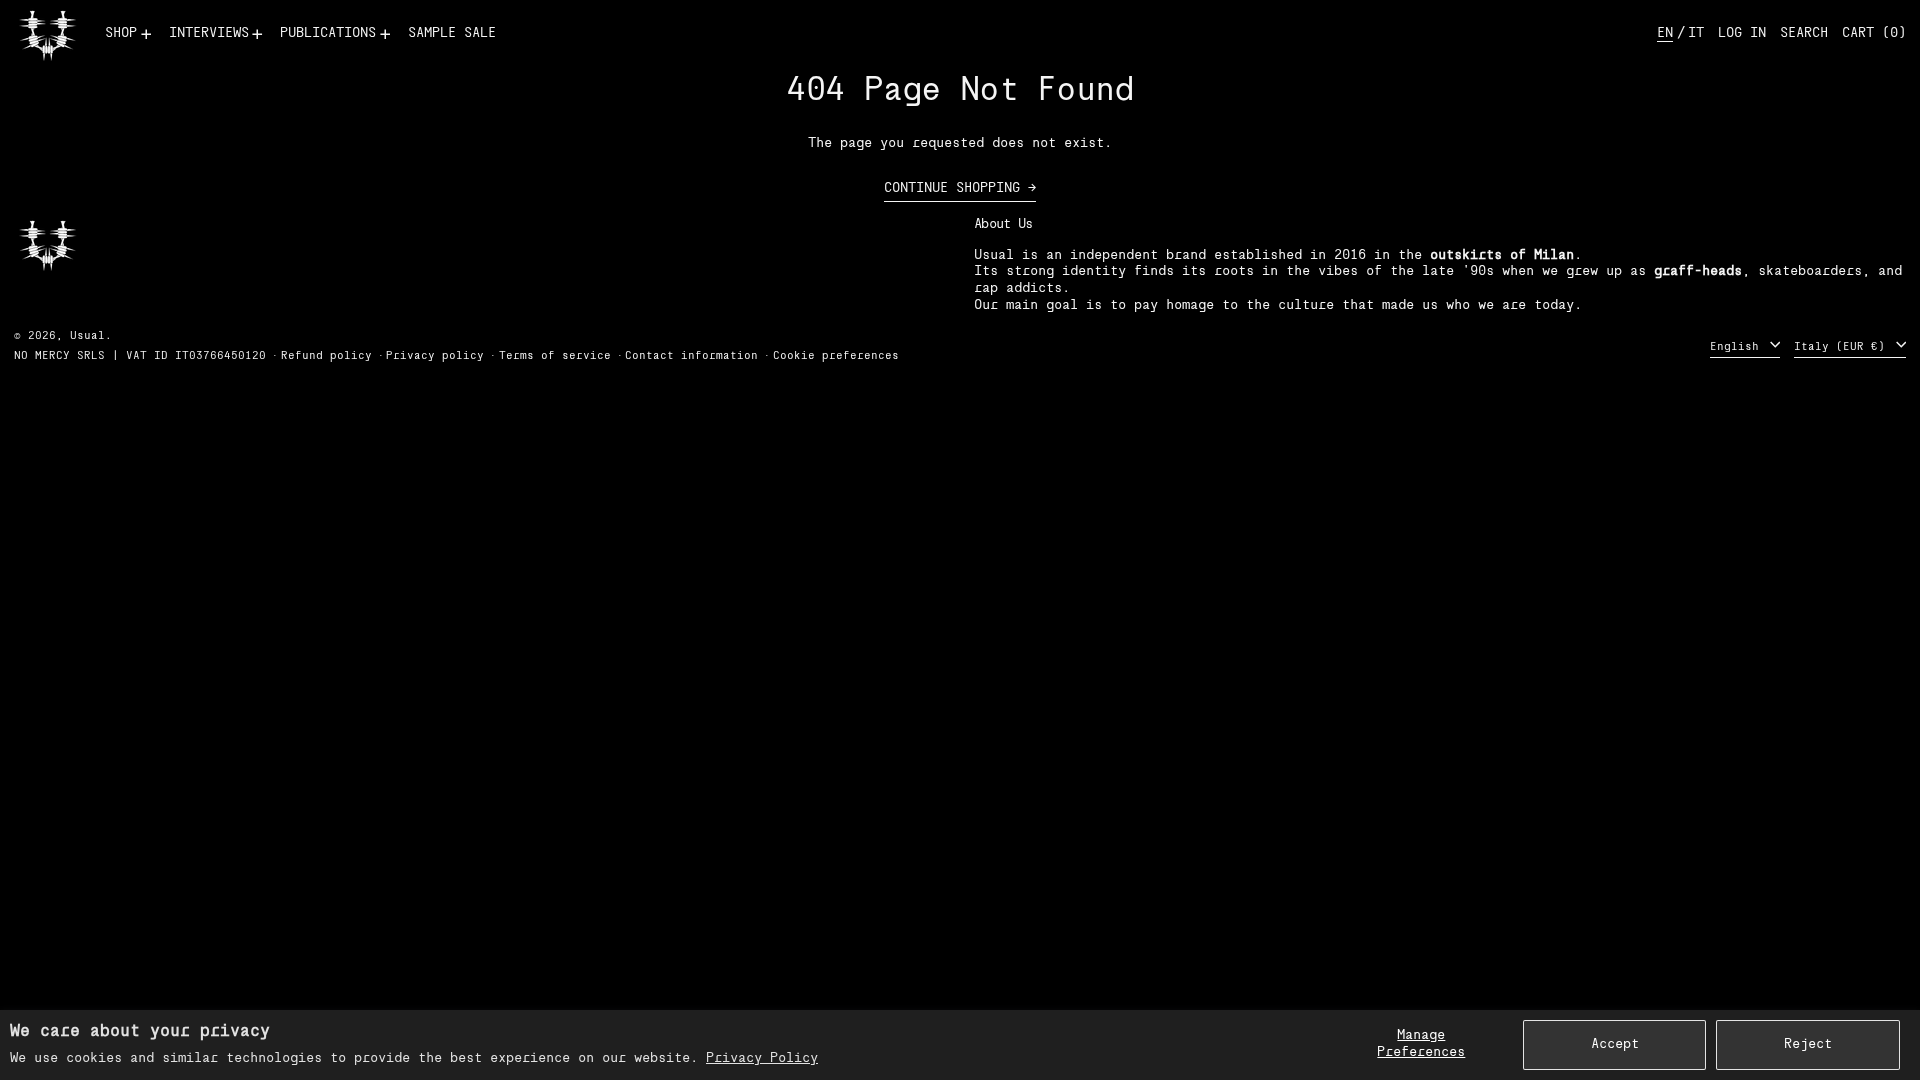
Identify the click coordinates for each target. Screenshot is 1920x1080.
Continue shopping (952, 188)
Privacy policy (435, 356)
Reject (1808, 1044)
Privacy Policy (762, 1058)
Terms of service (555, 356)
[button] (1804, 34)
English (1738, 346)
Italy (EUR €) (1843, 346)
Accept (1615, 1044)
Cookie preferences (836, 356)
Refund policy (326, 356)
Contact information (691, 356)
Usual (87, 336)
